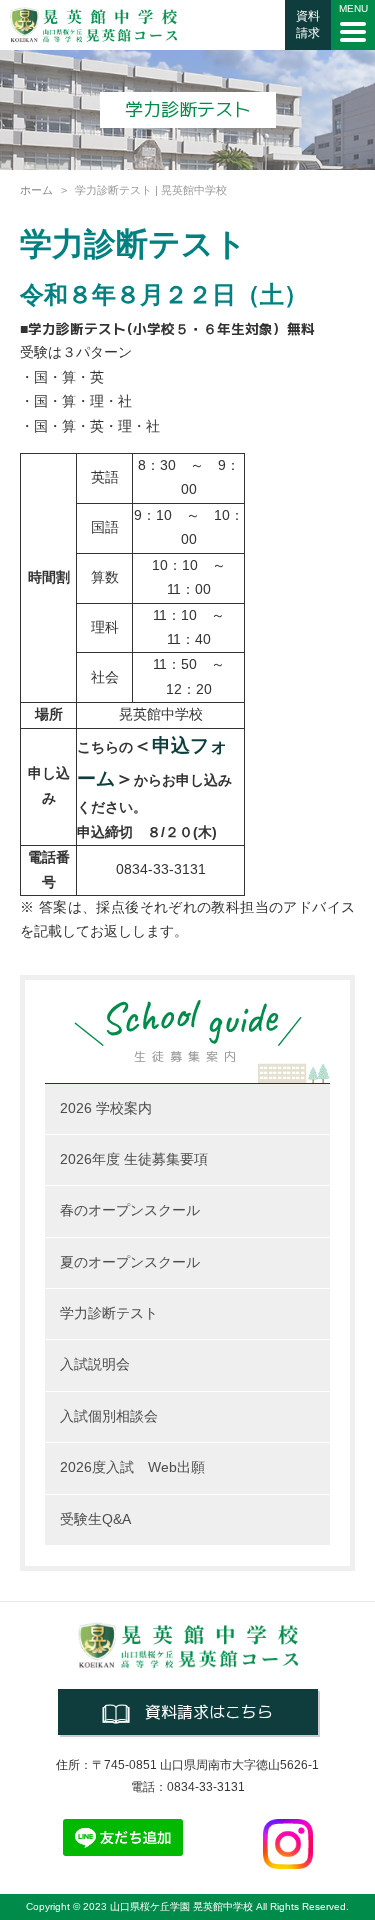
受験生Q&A (95, 1519)
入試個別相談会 (109, 1416)
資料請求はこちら (209, 1712)
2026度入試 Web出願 (132, 1467)
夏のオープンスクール (130, 1262)
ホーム (36, 190)
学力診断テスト (109, 1313)
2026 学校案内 (106, 1108)
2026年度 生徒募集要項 (134, 1159)
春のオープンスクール (130, 1210)
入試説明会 (95, 1364)
